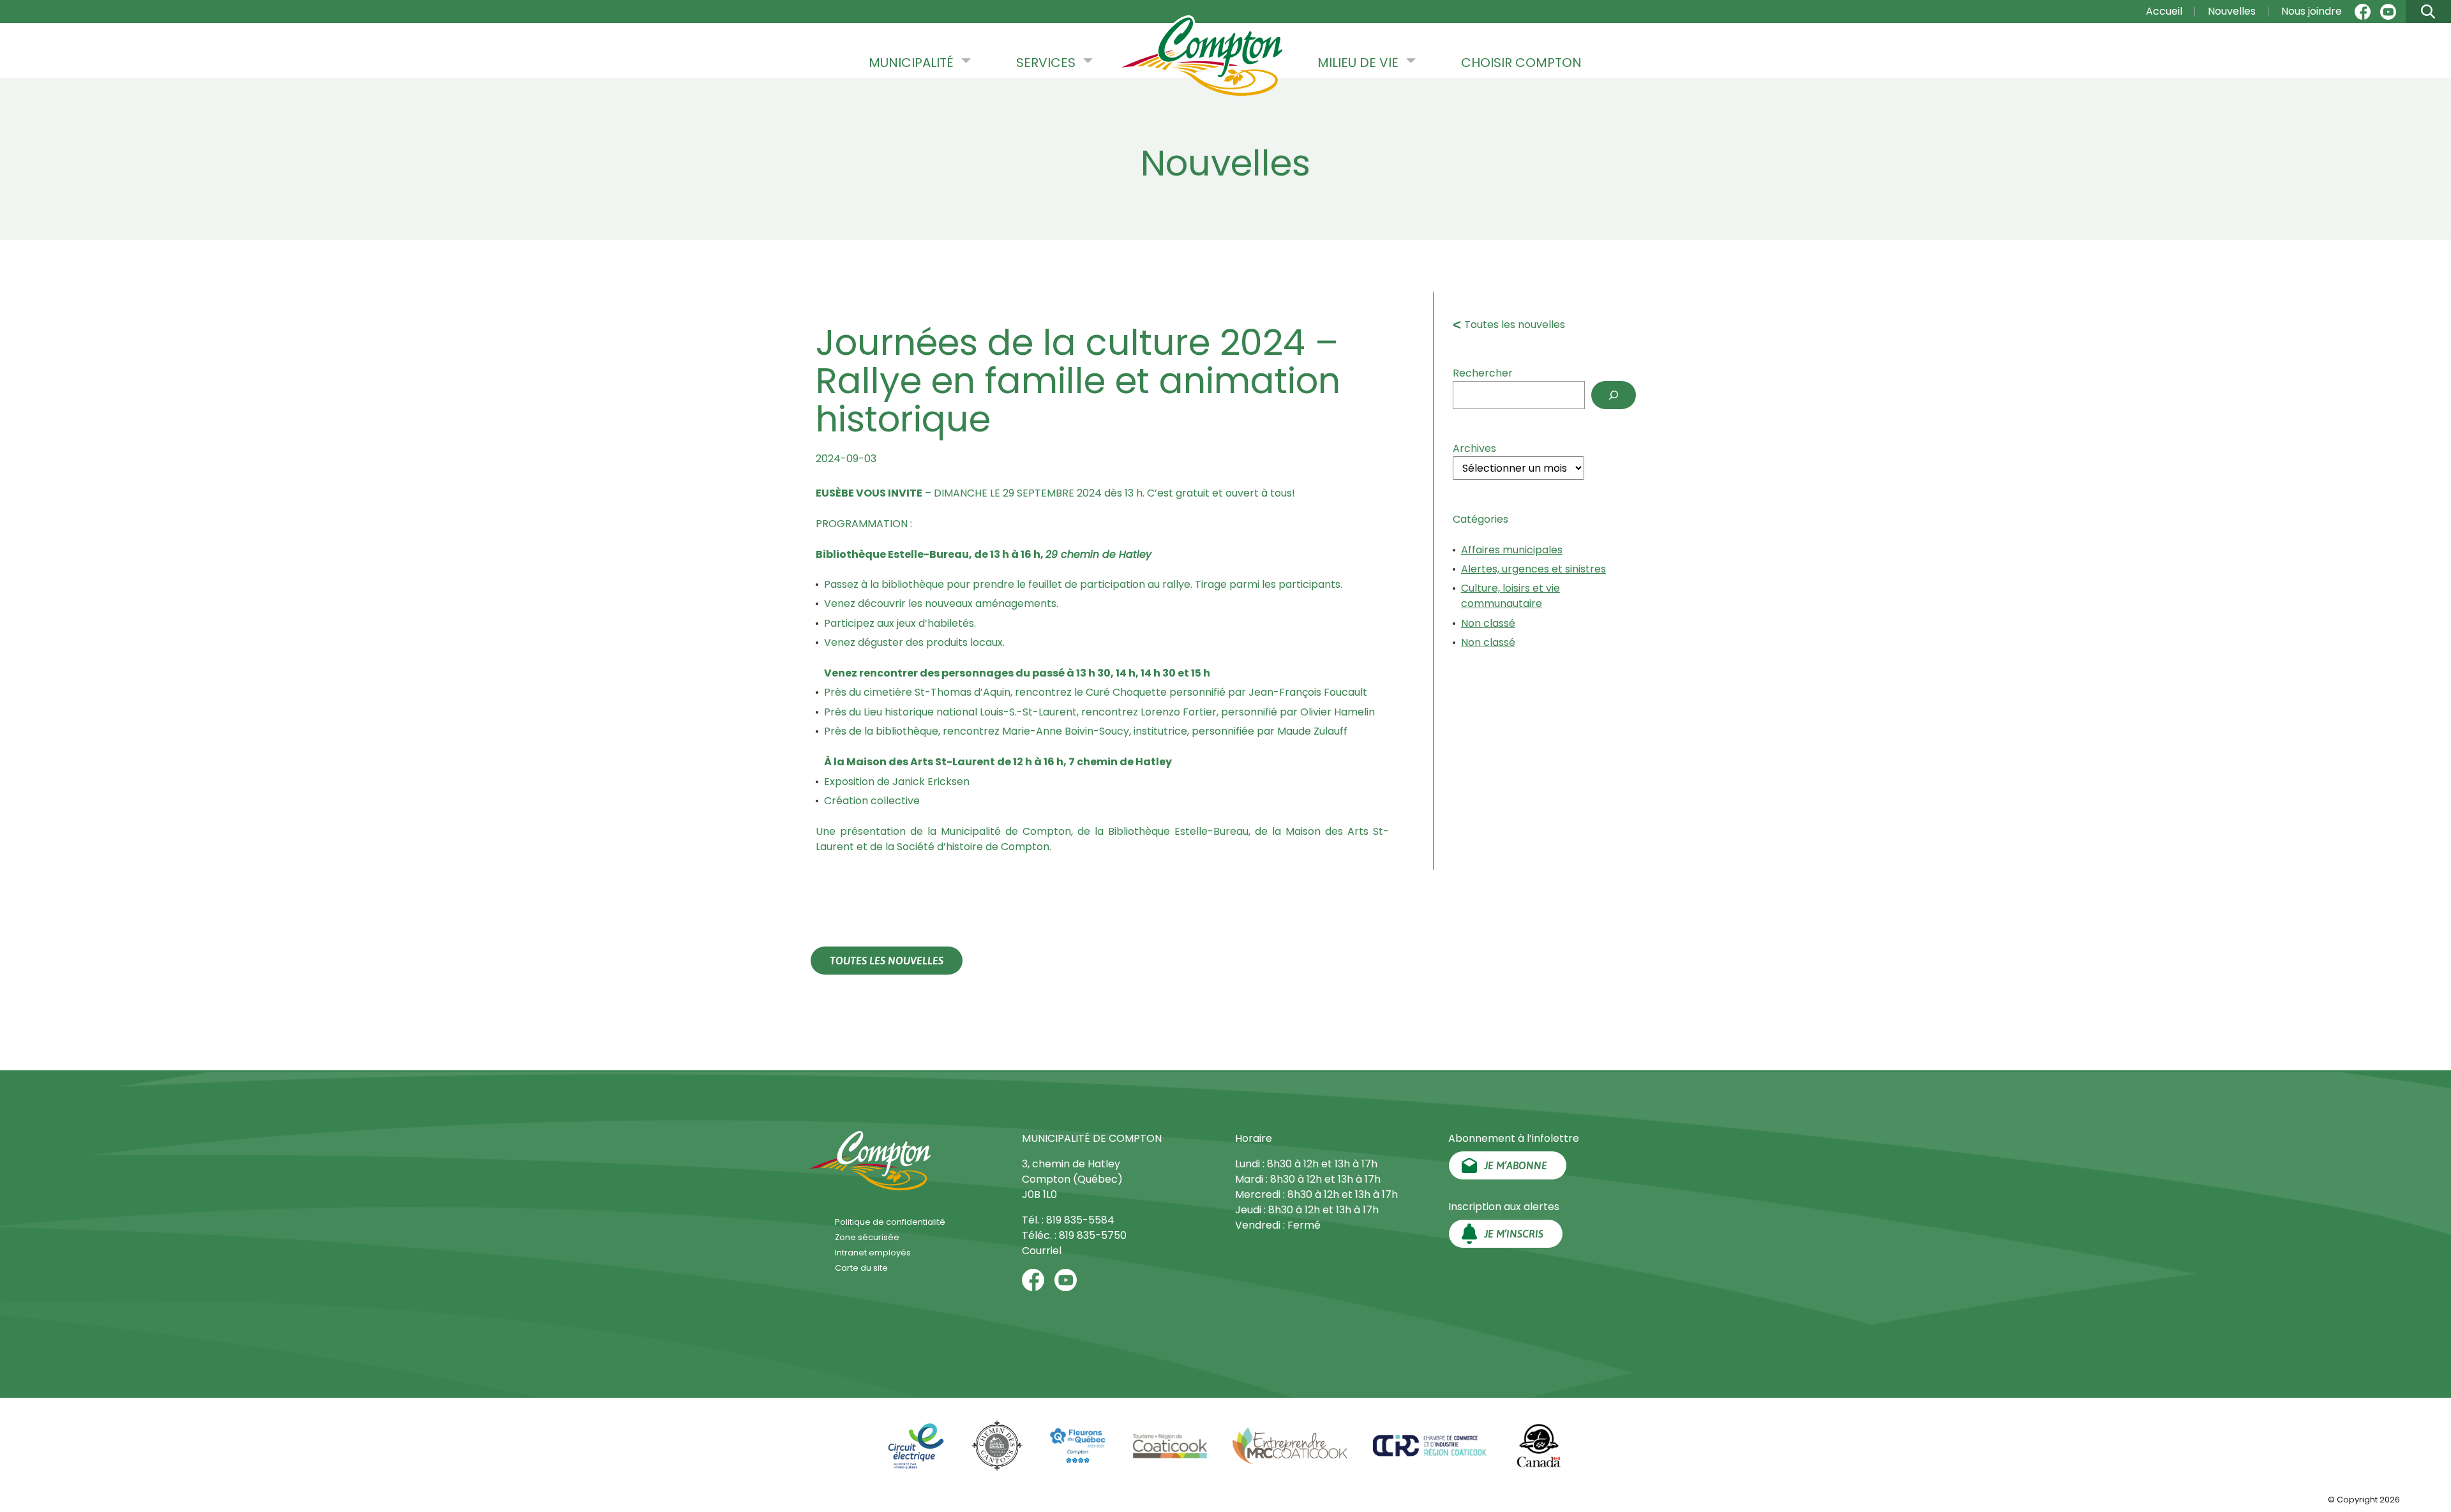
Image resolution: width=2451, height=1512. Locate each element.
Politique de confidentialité (890, 1222)
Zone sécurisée (867, 1237)
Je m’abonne (1516, 1165)
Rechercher (1483, 373)
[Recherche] (1614, 395)
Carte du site (861, 1268)
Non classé (1488, 623)
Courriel (1042, 1251)
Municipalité (911, 63)
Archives (1474, 448)
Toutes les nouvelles (1515, 325)
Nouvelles (2232, 11)
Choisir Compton (1521, 63)
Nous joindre (2312, 11)
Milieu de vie (1358, 63)
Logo (1202, 57)
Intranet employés (873, 1253)
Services (1046, 63)
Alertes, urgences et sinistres (1533, 569)
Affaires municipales (1512, 550)
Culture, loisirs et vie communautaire (1510, 596)
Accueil (2164, 11)
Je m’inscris (1514, 1234)
